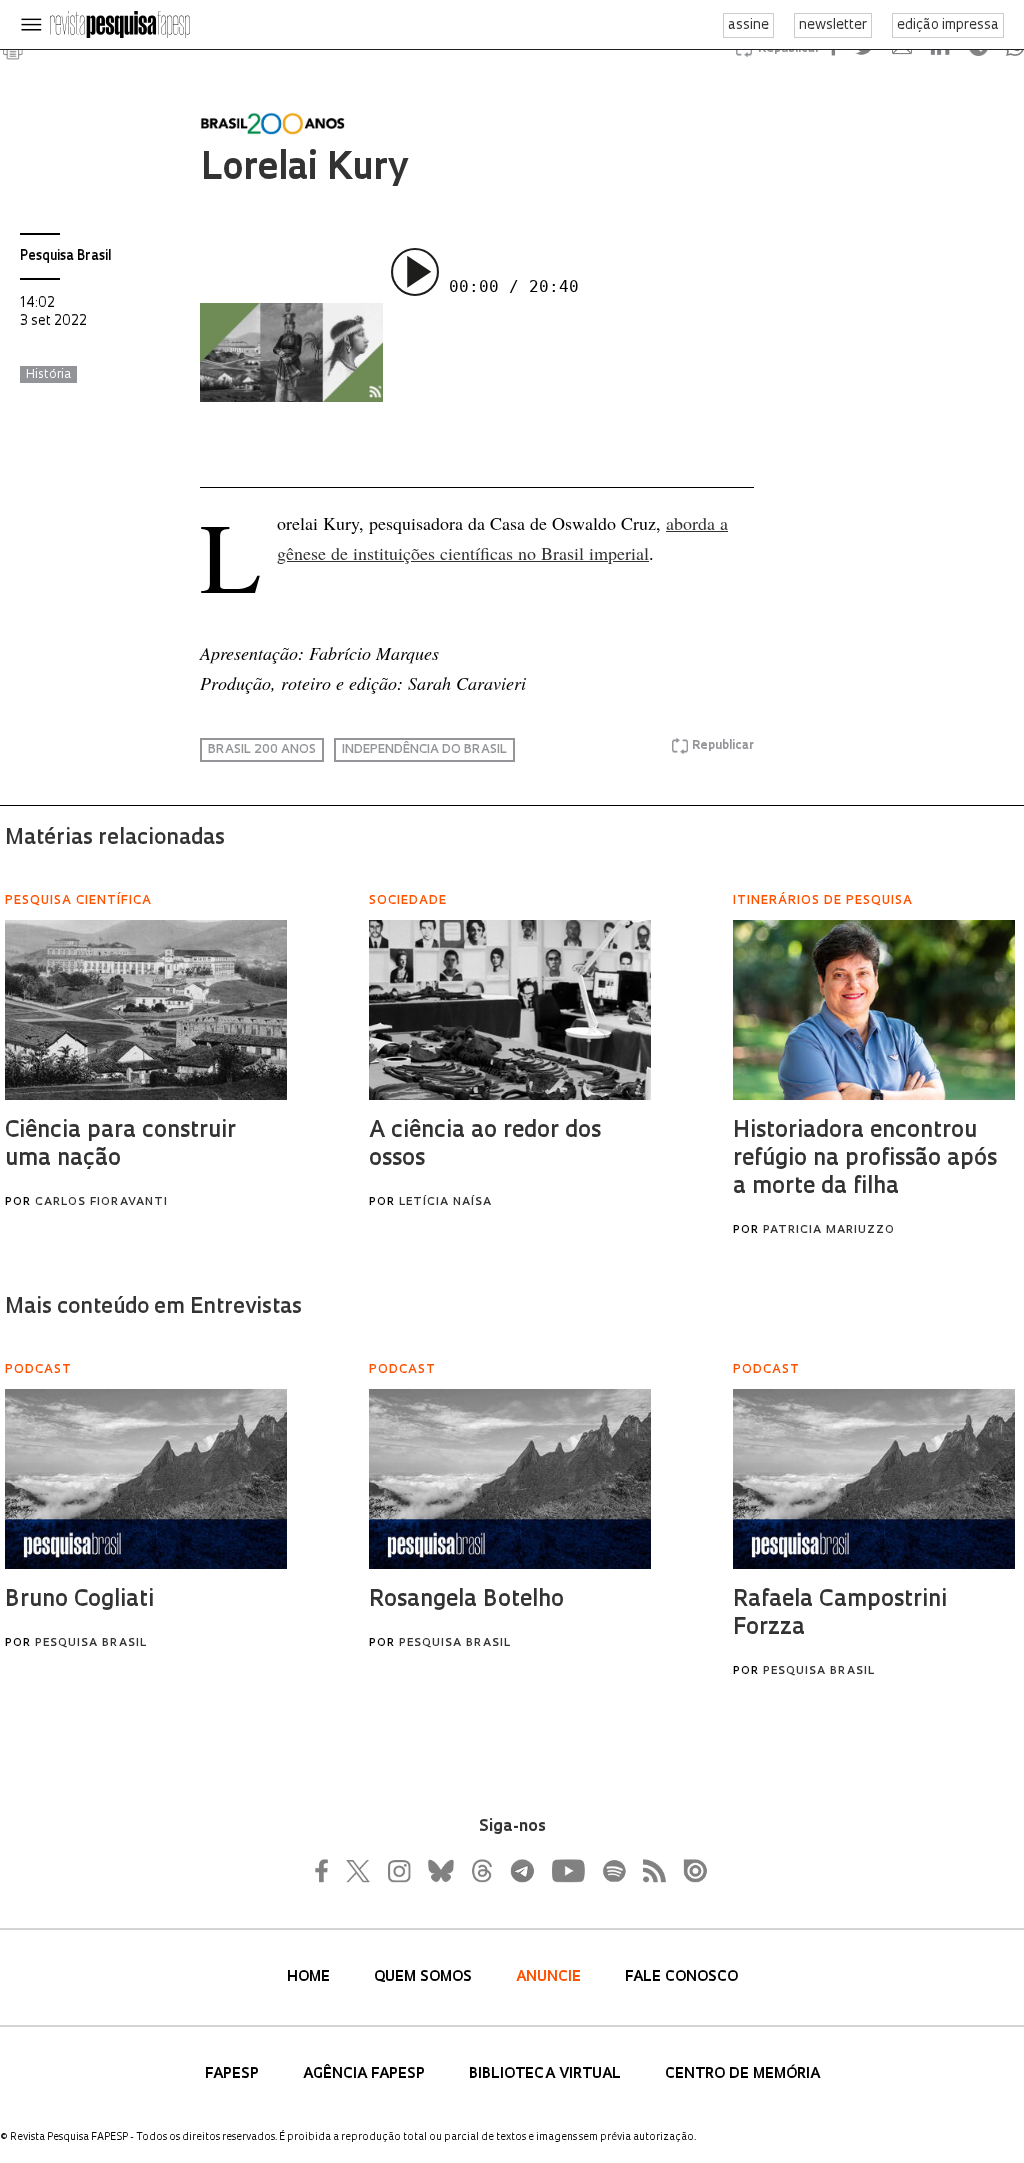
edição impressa (948, 25)
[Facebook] (327, 1871)
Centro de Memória (742, 2074)
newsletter (833, 25)
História (48, 375)
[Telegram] (521, 1871)
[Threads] (481, 1871)
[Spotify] (613, 1871)
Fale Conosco (681, 1977)
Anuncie (550, 1977)
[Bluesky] (439, 1871)
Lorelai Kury (303, 170)
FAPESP (234, 2074)
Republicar (723, 746)
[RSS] (649, 1871)
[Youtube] (567, 1871)
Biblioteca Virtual (547, 2074)
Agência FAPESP (366, 2074)
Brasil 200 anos (262, 750)
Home (310, 1977)
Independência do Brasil (424, 750)
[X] (359, 1871)
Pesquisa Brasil (65, 256)
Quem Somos (425, 1977)
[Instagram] (397, 1871)
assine (748, 25)
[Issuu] (689, 1871)
